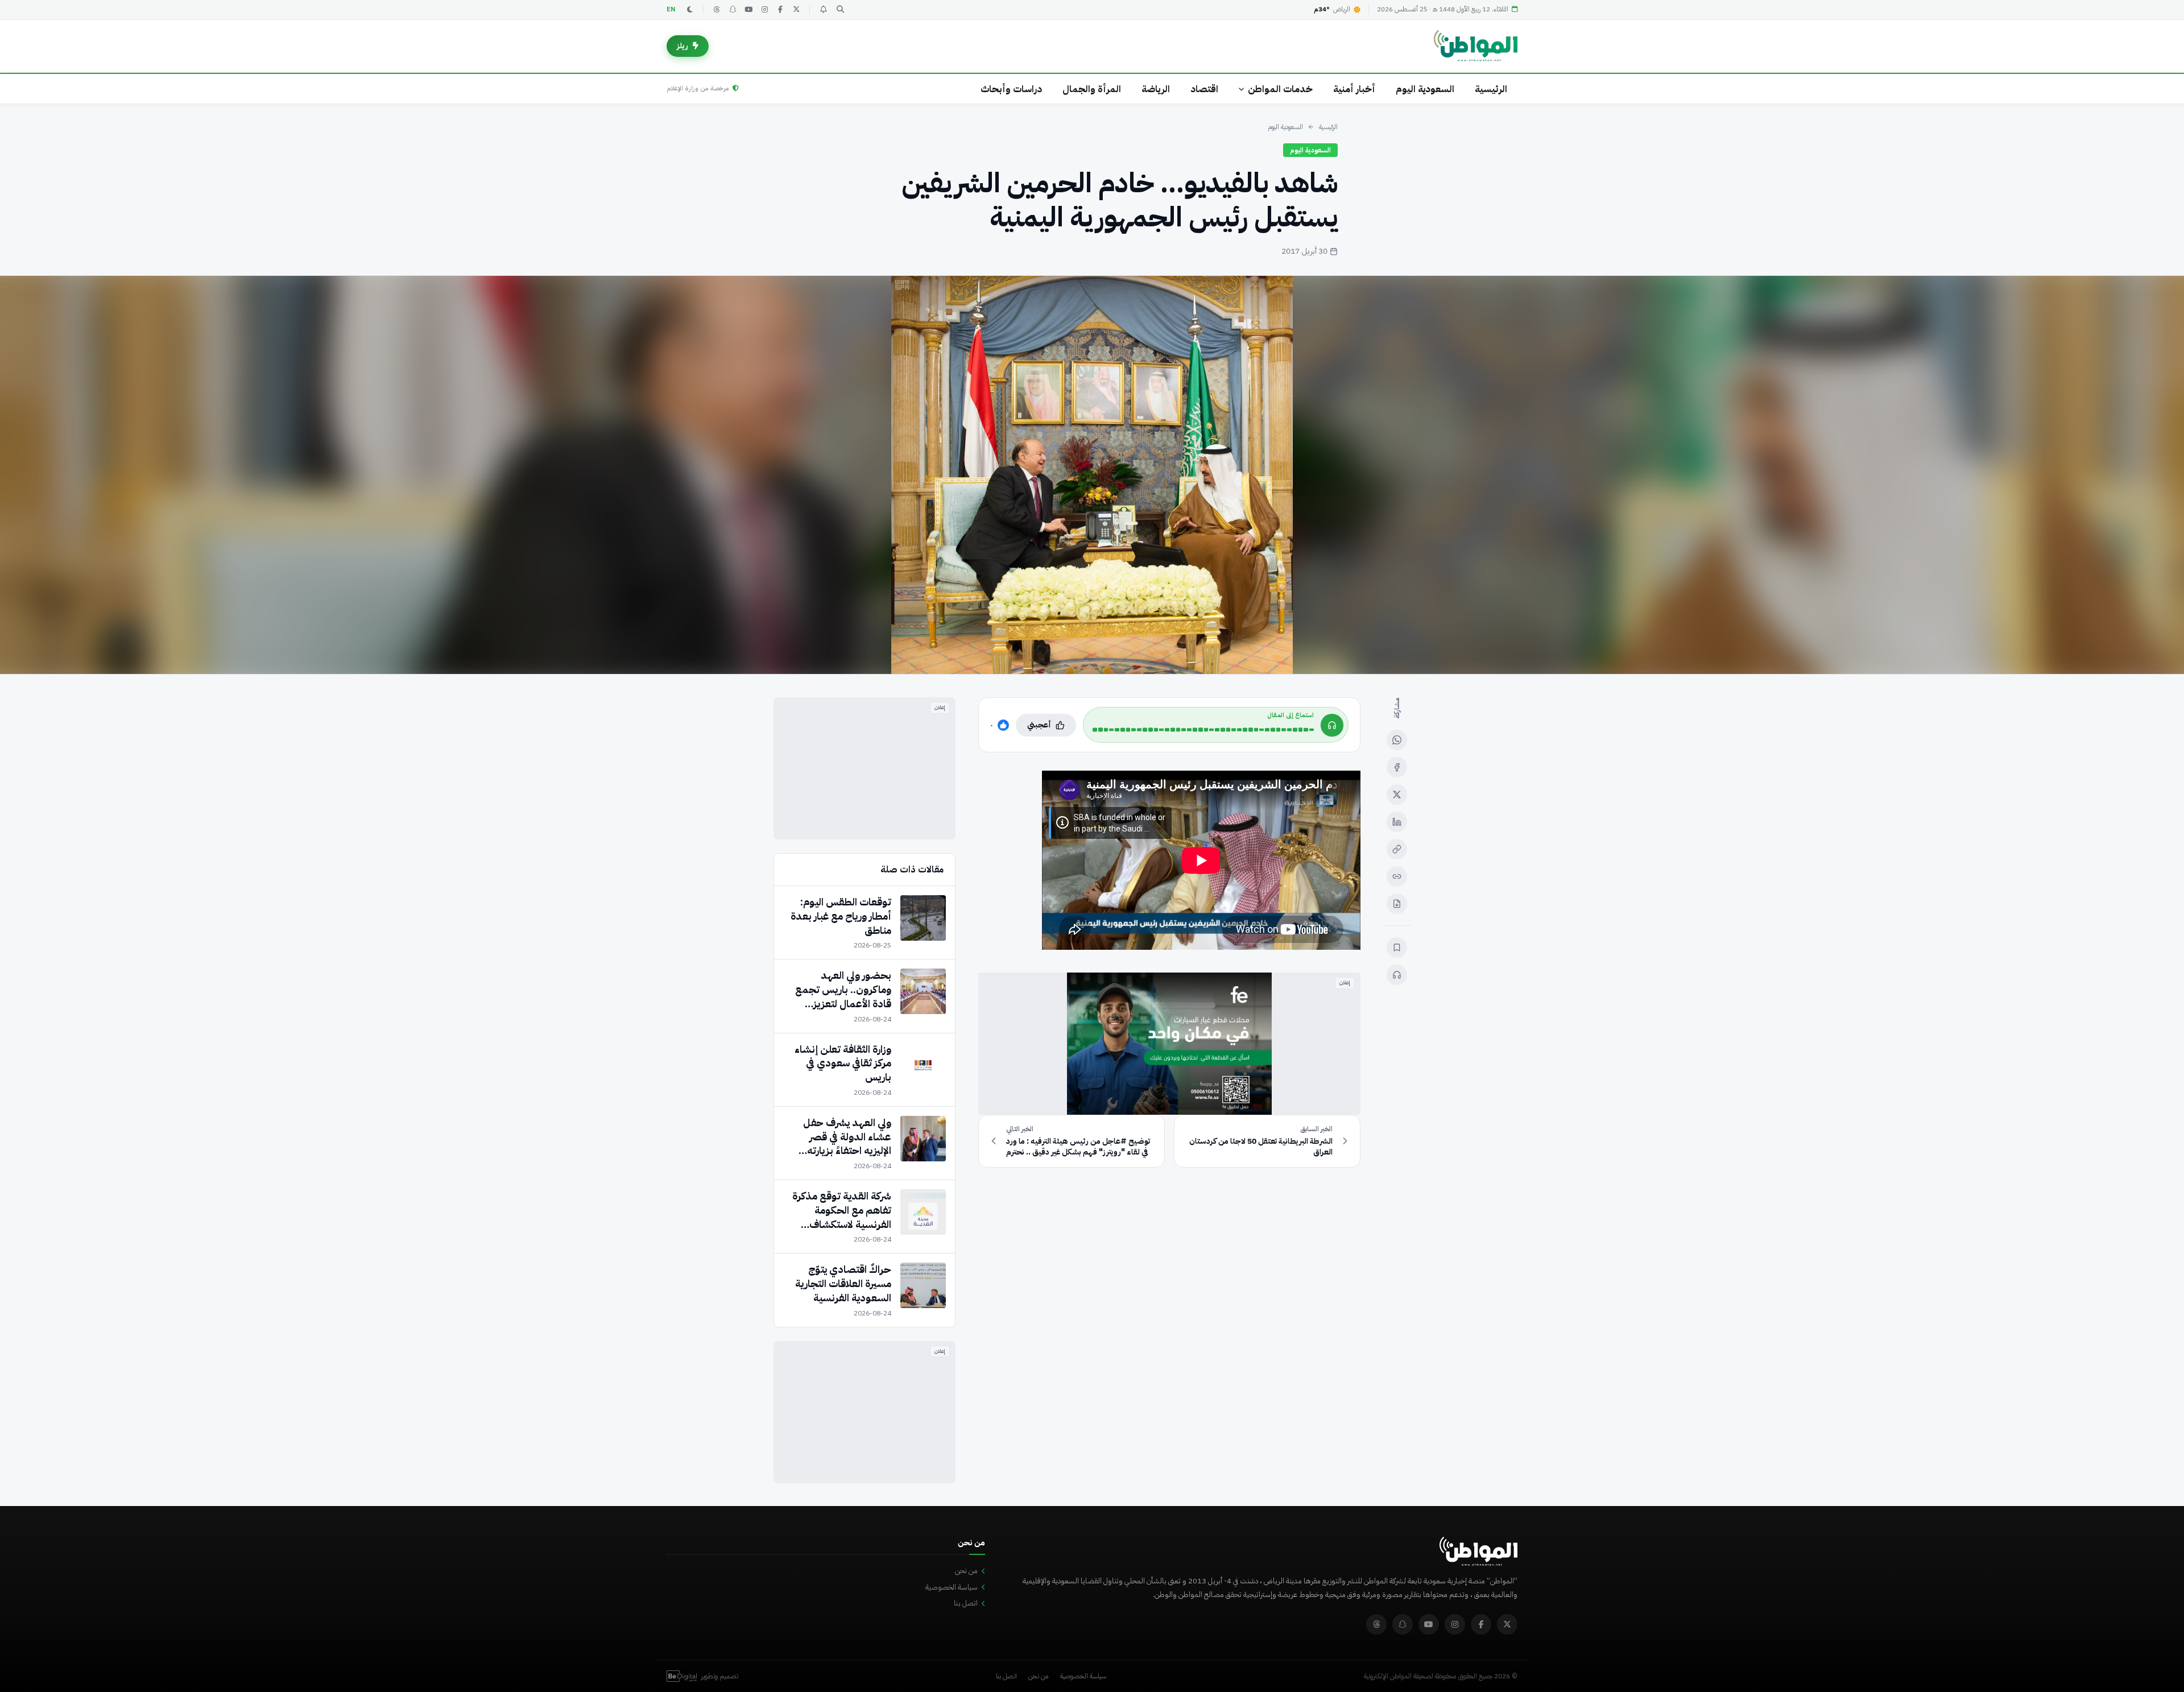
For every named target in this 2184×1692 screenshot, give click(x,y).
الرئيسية (1491, 89)
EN (671, 9)
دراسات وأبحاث (1011, 89)
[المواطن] (1476, 46)
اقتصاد (1204, 89)
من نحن (966, 1571)
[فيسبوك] (780, 10)
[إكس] (1397, 795)
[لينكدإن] (1397, 822)
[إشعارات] (823, 10)
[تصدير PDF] (1397, 904)
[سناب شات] (733, 10)
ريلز (682, 46)
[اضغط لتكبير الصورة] (1092, 475)
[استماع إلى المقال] (1397, 975)
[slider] (1203, 730)
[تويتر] (796, 10)
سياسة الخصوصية (952, 1587)
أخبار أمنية (1354, 89)
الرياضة (1156, 89)
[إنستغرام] (764, 10)
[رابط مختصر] (1397, 876)
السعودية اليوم (1425, 89)
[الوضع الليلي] (690, 10)
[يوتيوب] (748, 10)
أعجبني (1039, 725)
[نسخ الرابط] (1397, 849)
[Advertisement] (864, 768)
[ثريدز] (717, 10)
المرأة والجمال (1092, 89)
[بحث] (840, 10)
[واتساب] (1397, 740)
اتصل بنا (966, 1603)
